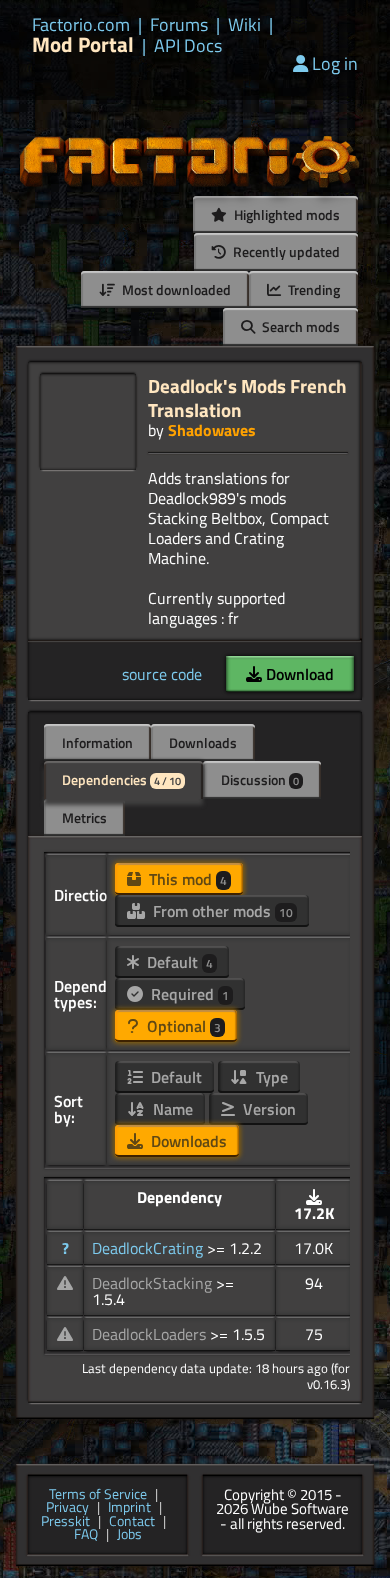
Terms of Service (98, 1495)
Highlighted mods (285, 214)
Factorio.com (81, 25)
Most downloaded (175, 289)
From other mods (221, 911)
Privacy (67, 1508)
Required (188, 994)
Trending (312, 289)
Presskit (65, 1522)
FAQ (86, 1535)
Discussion (260, 779)
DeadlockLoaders (151, 1334)
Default (178, 962)
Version (267, 1109)
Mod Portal (83, 44)
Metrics (84, 817)
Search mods (299, 326)
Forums (179, 25)
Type (270, 1077)
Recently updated (285, 251)
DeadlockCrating (149, 1248)
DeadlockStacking (154, 1283)
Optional (182, 1026)
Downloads (203, 742)
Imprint (129, 1508)
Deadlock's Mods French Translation (247, 397)
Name (171, 1109)
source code (162, 674)
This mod (186, 879)
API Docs (188, 46)
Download (298, 674)
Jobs (129, 1535)
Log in (335, 63)
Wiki (244, 25)
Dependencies (121, 779)
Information (97, 742)
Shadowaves (212, 430)
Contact (132, 1522)
